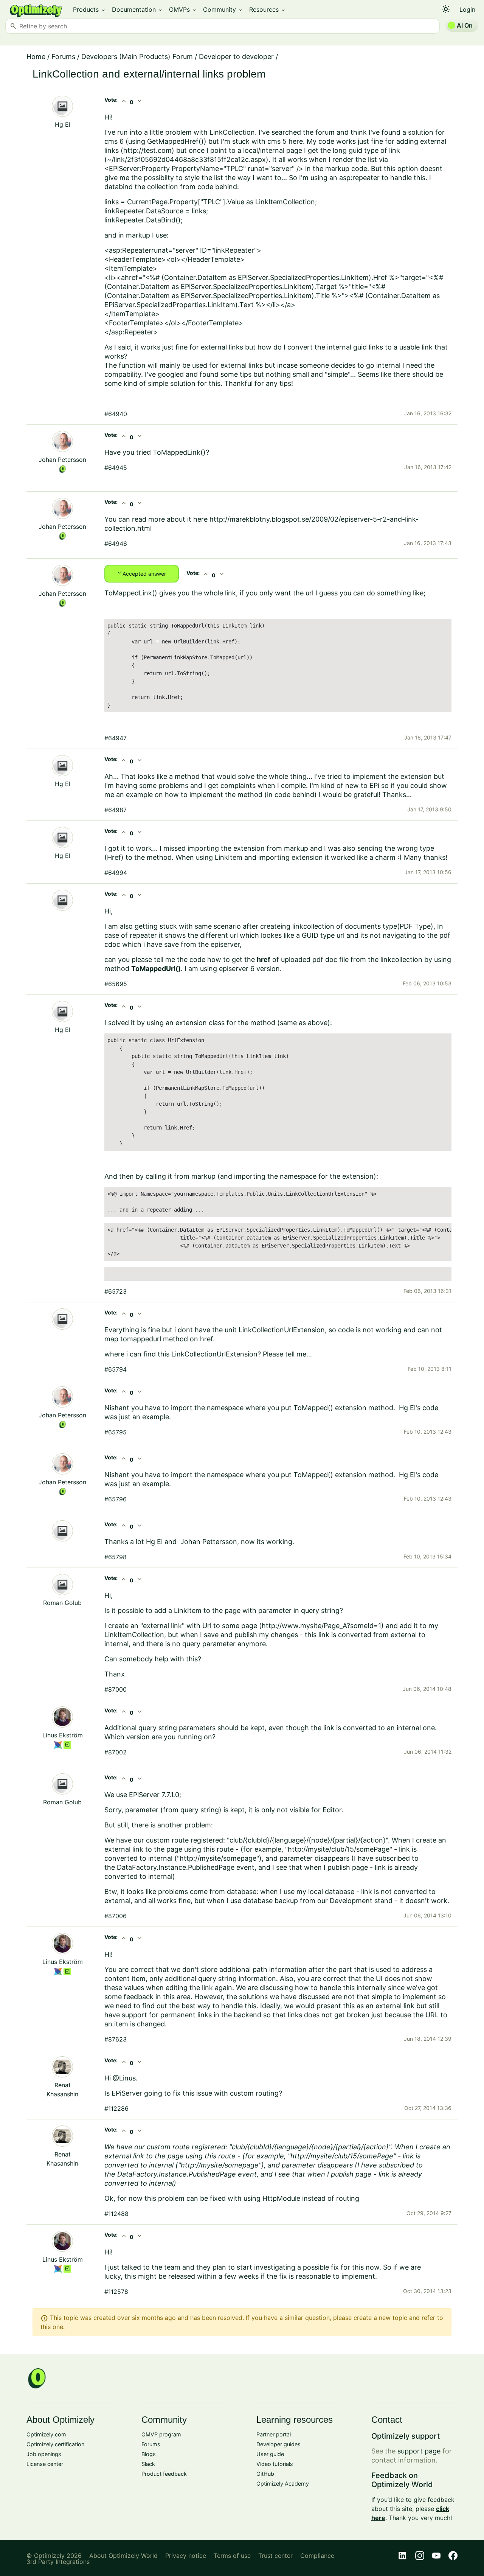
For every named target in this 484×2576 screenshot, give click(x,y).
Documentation (137, 9)
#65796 (116, 1499)
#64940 (116, 414)
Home (36, 57)
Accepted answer (142, 573)
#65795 (116, 1432)
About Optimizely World (123, 2556)
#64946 (116, 544)
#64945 (116, 468)
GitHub (265, 2474)
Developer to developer (236, 57)
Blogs (149, 2454)
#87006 (116, 1916)
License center (45, 2464)
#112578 (116, 2292)
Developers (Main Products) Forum (137, 57)
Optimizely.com (46, 2434)
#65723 (116, 1291)
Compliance (317, 2556)
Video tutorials (275, 2464)
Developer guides (278, 2444)
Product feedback (164, 2474)
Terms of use (232, 2556)
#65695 (116, 984)
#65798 (116, 1557)
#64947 (116, 738)
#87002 (116, 1752)
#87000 (116, 1689)
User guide (270, 2454)
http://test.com (147, 150)
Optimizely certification (55, 2444)
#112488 (116, 2214)
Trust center (275, 2556)
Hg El (63, 124)
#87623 (116, 2039)
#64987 (116, 810)
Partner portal (274, 2434)
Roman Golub (62, 1603)
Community (223, 9)
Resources (268, 9)
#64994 (116, 873)
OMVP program (161, 2434)
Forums (63, 57)
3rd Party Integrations (58, 2562)
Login (467, 9)
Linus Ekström (63, 1735)
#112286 (116, 2108)
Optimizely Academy (283, 2484)
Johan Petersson (62, 460)
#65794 (116, 1369)
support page (419, 2451)
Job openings (44, 2454)
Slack (148, 2464)
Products (89, 9)
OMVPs (183, 9)
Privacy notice (186, 2556)
